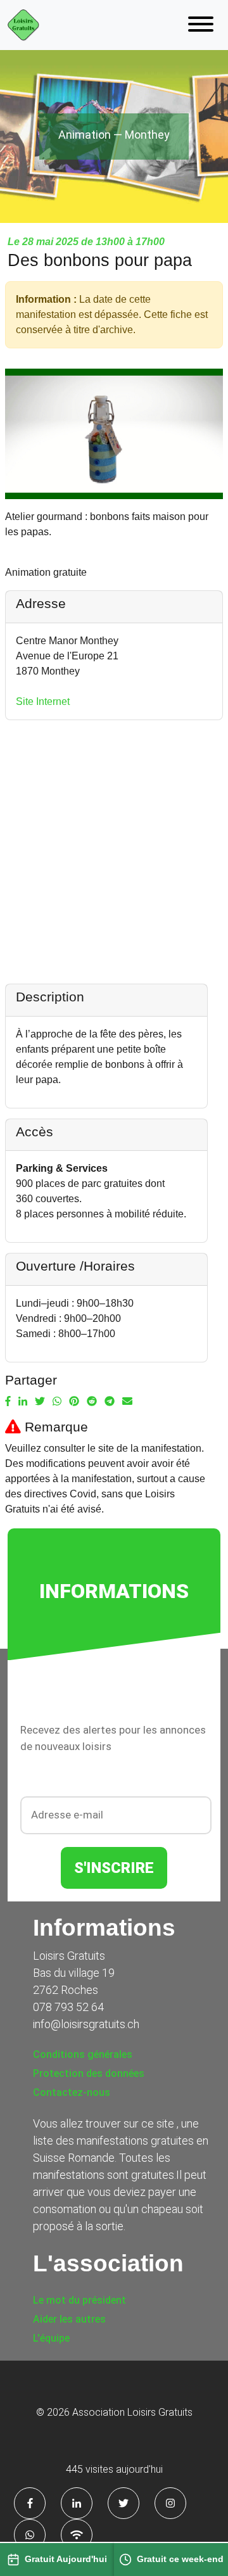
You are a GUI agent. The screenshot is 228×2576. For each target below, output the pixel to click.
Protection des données (89, 2073)
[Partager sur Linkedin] (23, 1402)
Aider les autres (69, 2319)
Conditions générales (83, 2054)
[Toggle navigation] (201, 25)
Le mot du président (79, 2300)
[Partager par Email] (127, 1402)
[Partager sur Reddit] (92, 1402)
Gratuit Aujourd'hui (66, 2559)
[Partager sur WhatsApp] (57, 1402)
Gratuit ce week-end (180, 2559)
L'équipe (51, 2338)
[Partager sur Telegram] (110, 1402)
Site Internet (43, 701)
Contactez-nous (72, 2092)
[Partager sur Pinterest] (74, 1402)
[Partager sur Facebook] (8, 1402)
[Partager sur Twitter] (40, 1402)
